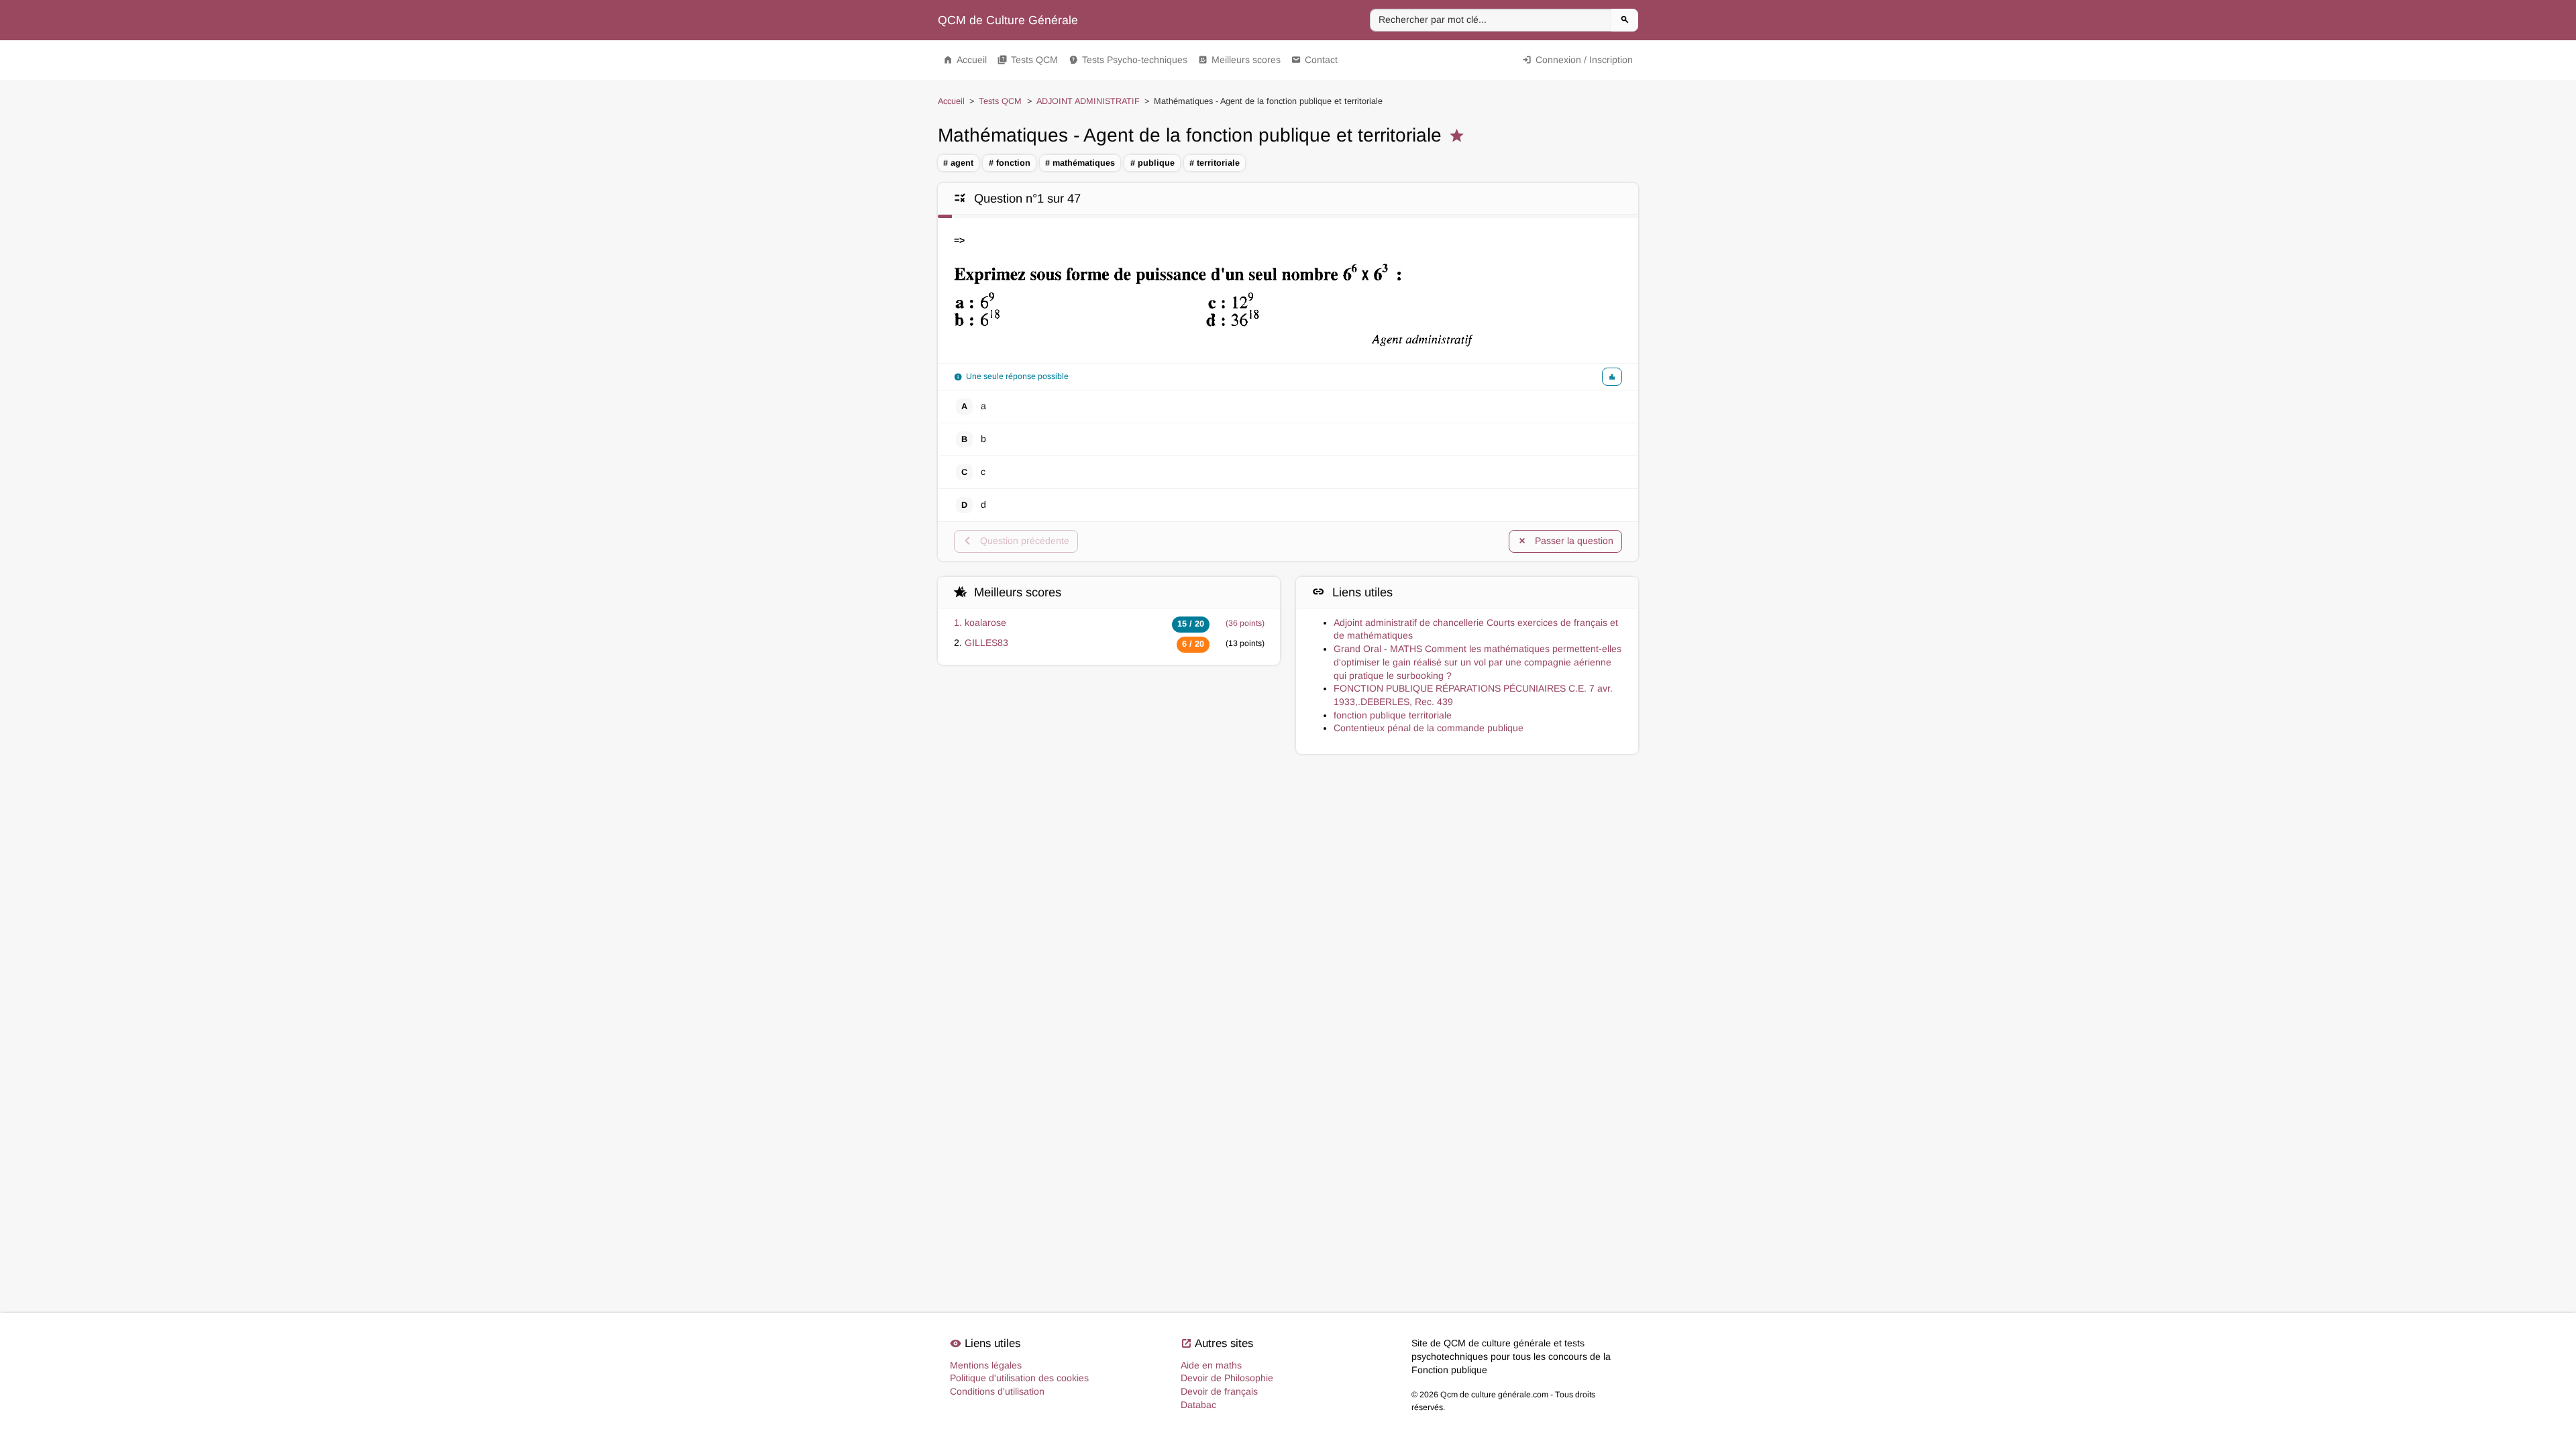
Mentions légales (986, 1365)
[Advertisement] (1288, 817)
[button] (1612, 377)
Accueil (965, 60)
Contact (1314, 60)
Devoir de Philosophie (1227, 1378)
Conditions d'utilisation (997, 1391)
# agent (958, 163)
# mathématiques (1080, 163)
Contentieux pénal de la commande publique (1429, 728)
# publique (1152, 163)
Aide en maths (1211, 1365)
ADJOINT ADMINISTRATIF (1088, 101)
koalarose (985, 623)
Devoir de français (1219, 1391)
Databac (1198, 1405)
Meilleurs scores (1239, 60)
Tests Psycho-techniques (1128, 60)
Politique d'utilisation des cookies (1019, 1378)
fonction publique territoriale (1393, 715)
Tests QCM (1028, 60)
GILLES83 (986, 643)
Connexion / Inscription (1577, 60)
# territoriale (1215, 163)
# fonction (1010, 163)
